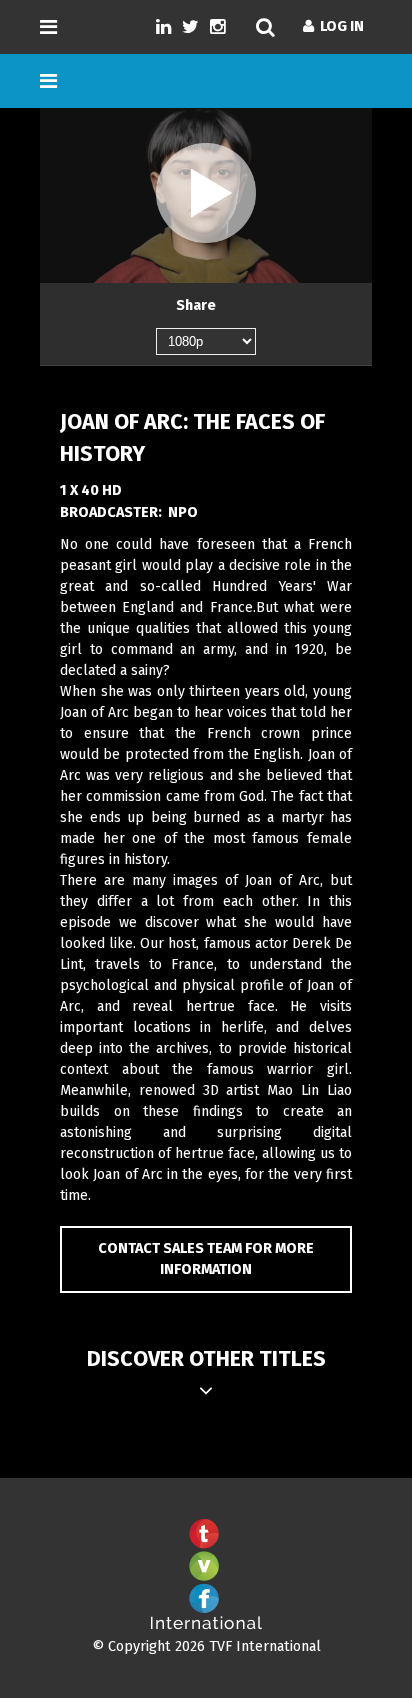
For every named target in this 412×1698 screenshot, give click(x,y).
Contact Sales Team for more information (206, 1259)
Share (196, 305)
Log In (339, 26)
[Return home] (206, 1625)
